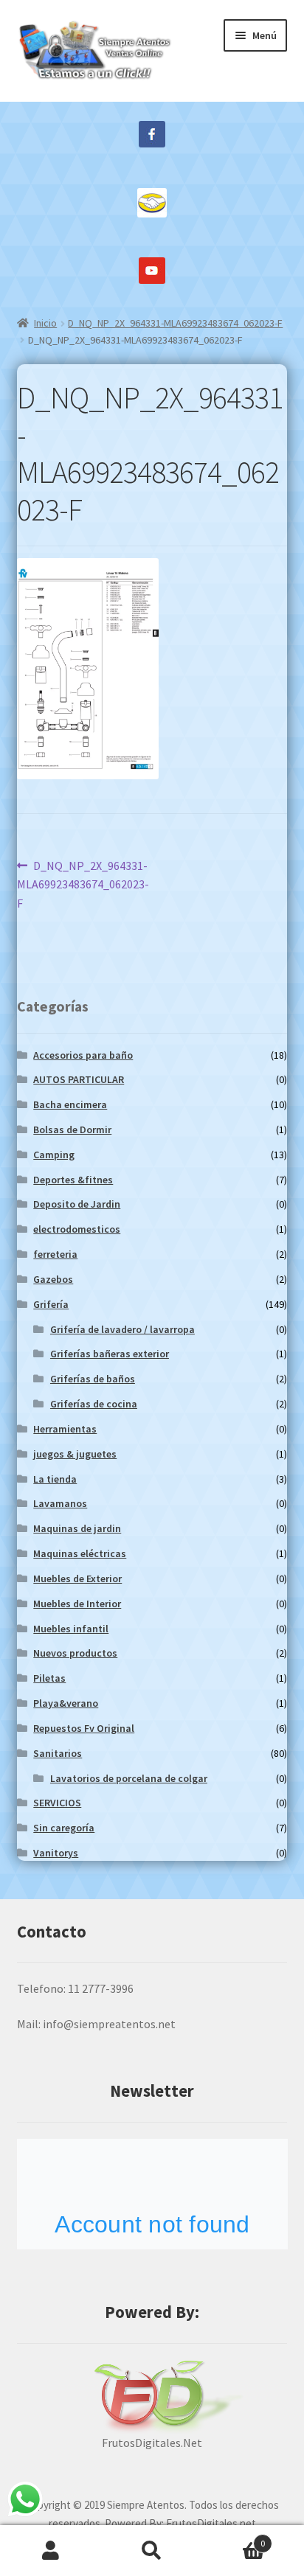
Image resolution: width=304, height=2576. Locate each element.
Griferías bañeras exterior (110, 1354)
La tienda (55, 1479)
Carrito (234, 2538)
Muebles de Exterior (77, 1578)
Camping (54, 1155)
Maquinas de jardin (77, 1528)
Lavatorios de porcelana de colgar (129, 1778)
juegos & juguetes (75, 1454)
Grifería (51, 1304)
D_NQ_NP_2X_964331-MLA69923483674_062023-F (175, 323)
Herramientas (65, 1429)
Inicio (45, 323)
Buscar (152, 2551)
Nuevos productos (75, 1653)
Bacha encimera (70, 1104)
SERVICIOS (57, 1803)
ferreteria (55, 1254)
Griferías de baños (93, 1379)
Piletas (49, 1678)
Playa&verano (66, 1703)
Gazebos (53, 1279)
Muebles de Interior (77, 1604)
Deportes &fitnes (73, 1180)
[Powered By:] (152, 2397)
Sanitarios (58, 1753)
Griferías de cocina (94, 1404)
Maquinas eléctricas (80, 1553)
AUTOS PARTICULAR (79, 1079)
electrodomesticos (77, 1229)
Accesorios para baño (83, 1055)
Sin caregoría (64, 1828)
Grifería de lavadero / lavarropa (122, 1329)
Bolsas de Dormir (72, 1129)
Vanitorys (56, 1853)
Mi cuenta (51, 2551)
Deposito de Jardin (77, 1204)
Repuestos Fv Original (84, 1728)
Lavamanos (60, 1503)
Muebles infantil (71, 1629)
